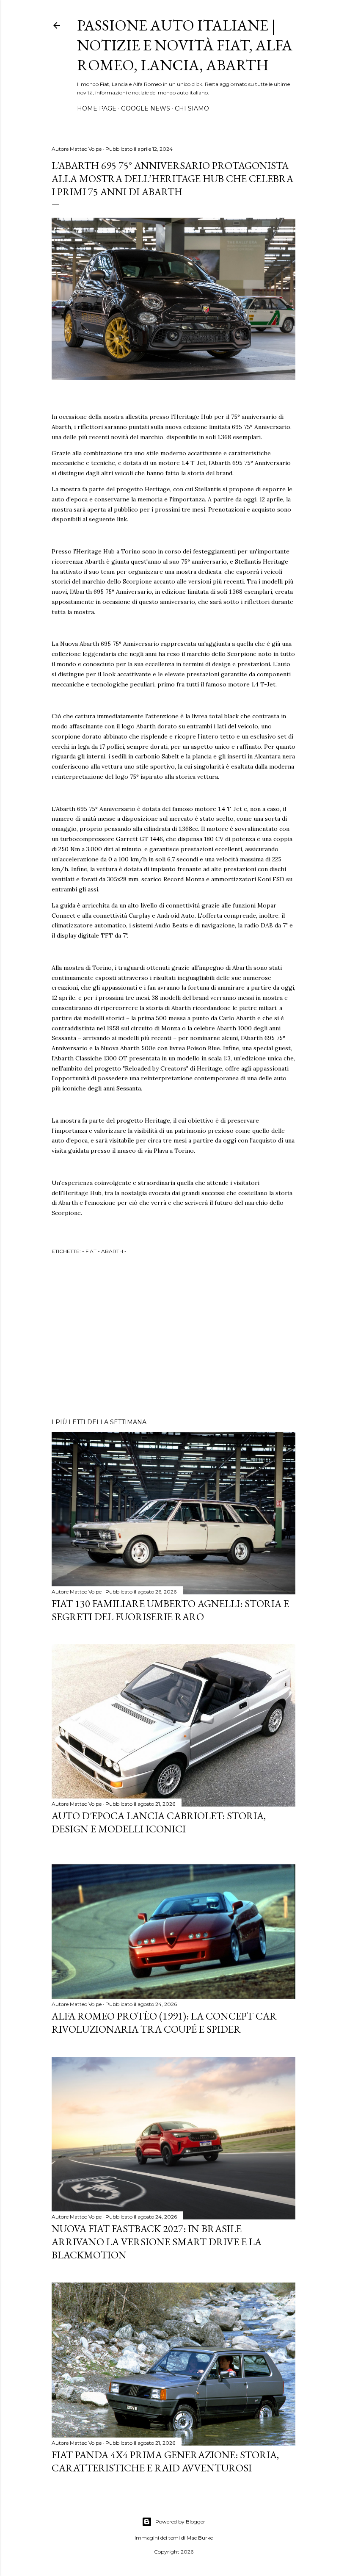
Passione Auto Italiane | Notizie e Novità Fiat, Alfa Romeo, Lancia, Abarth (185, 45)
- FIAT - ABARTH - (104, 1251)
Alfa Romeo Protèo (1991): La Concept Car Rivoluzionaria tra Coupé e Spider (164, 2023)
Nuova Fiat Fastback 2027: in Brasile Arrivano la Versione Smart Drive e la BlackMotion (157, 2242)
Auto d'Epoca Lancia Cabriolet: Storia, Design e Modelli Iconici (159, 1822)
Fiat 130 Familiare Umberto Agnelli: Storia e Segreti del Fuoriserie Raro (170, 1610)
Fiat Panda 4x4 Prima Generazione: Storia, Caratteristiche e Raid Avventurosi (165, 2461)
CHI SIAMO (192, 108)
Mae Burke (200, 2538)
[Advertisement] (173, 1338)
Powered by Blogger (180, 2522)
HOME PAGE (97, 108)
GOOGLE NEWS (146, 108)
